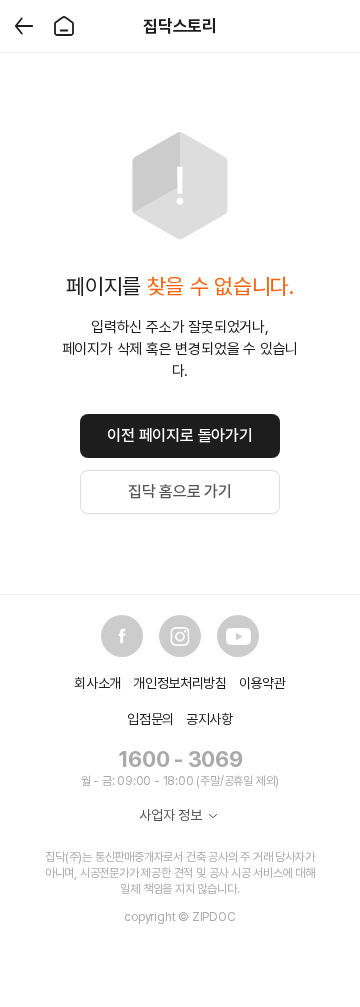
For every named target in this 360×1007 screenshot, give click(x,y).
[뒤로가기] (24, 26)
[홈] (64, 26)
